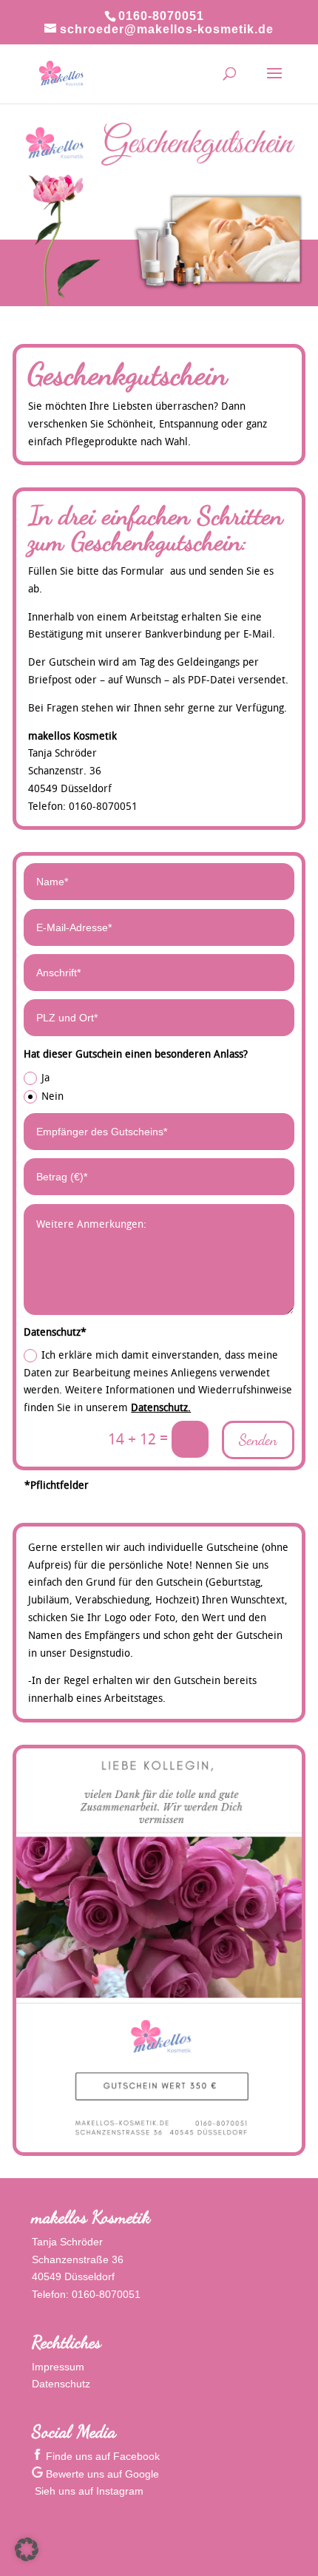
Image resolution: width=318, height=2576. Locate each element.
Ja (45, 1077)
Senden (258, 1440)
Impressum (58, 2367)
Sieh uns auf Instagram (88, 2491)
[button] (27, 2549)
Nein (53, 1096)
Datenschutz (61, 2384)
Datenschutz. (161, 1407)
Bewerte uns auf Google (101, 2474)
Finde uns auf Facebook (101, 2456)
